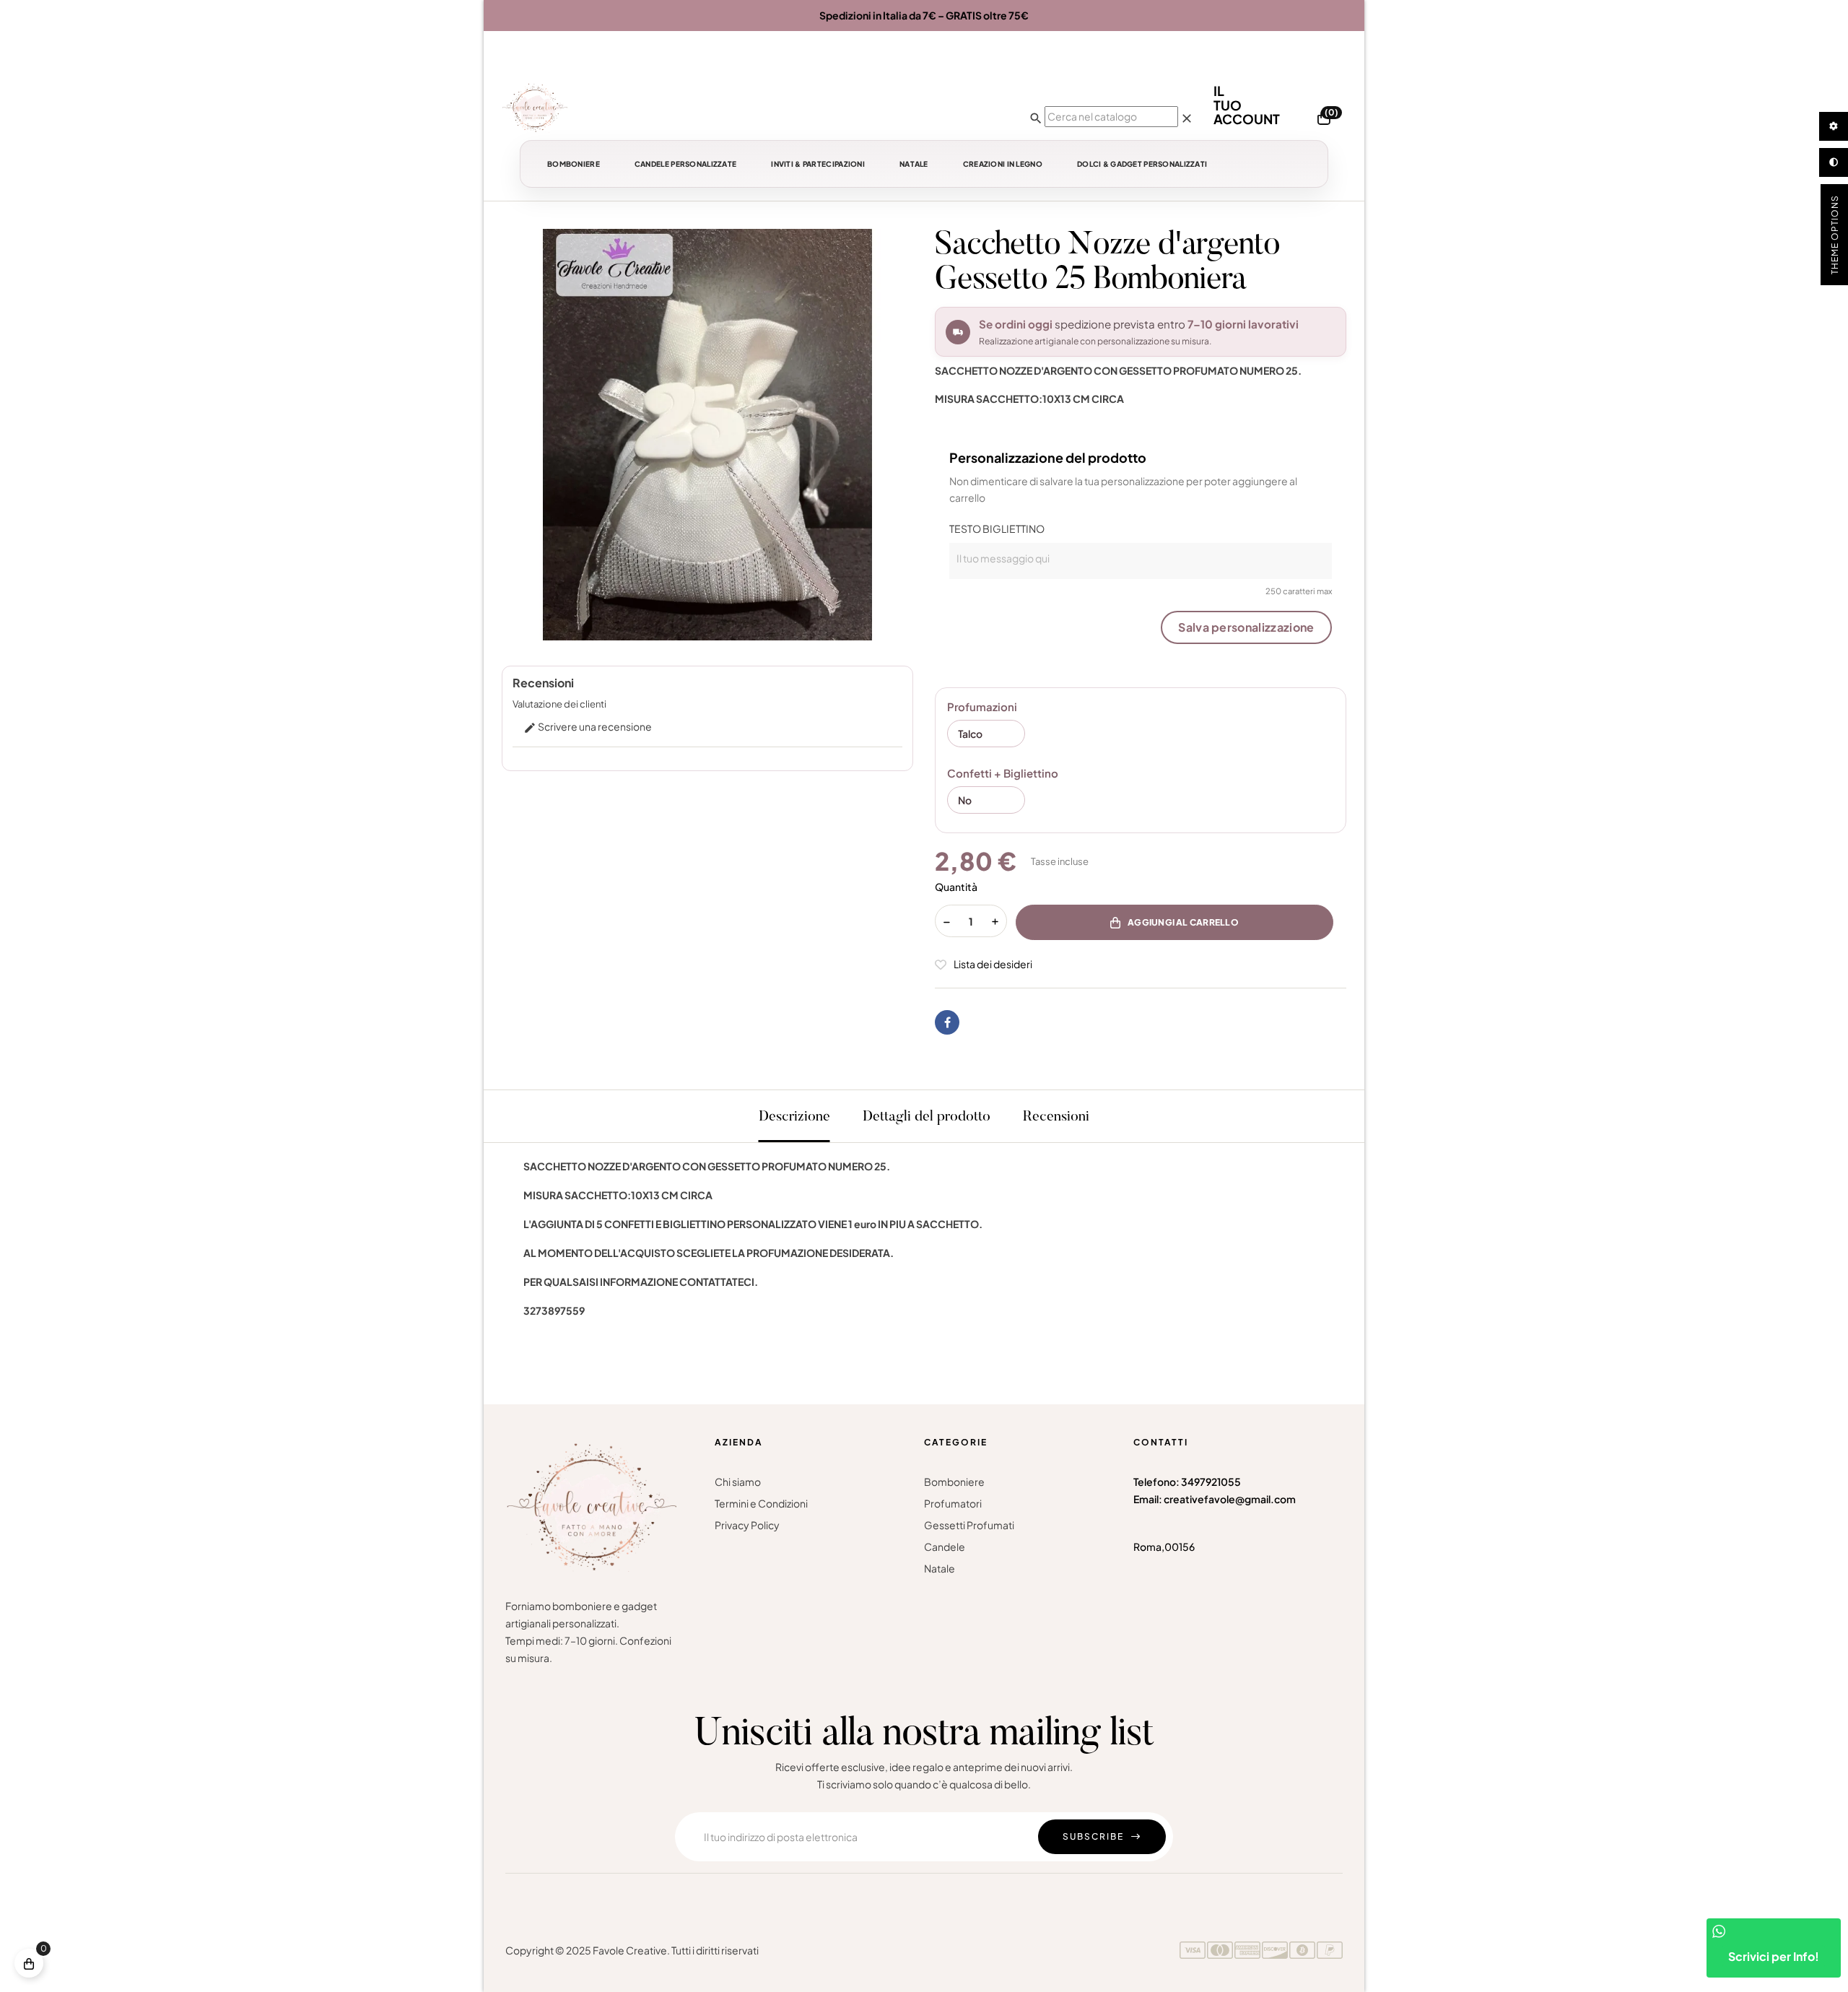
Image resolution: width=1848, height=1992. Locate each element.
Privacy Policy (747, 1525)
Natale (940, 1568)
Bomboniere (954, 1482)
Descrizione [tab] (794, 1117)
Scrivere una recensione (588, 726)
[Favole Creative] (535, 108)
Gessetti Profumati (969, 1525)
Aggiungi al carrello (1183, 922)
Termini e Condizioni (761, 1503)
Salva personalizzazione (1246, 627)
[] (29, 1963)
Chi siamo (738, 1482)
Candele (945, 1547)
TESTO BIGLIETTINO (997, 529)
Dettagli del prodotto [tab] (927, 1117)
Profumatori (953, 1503)
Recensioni (1056, 1117)
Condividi (947, 1022)
